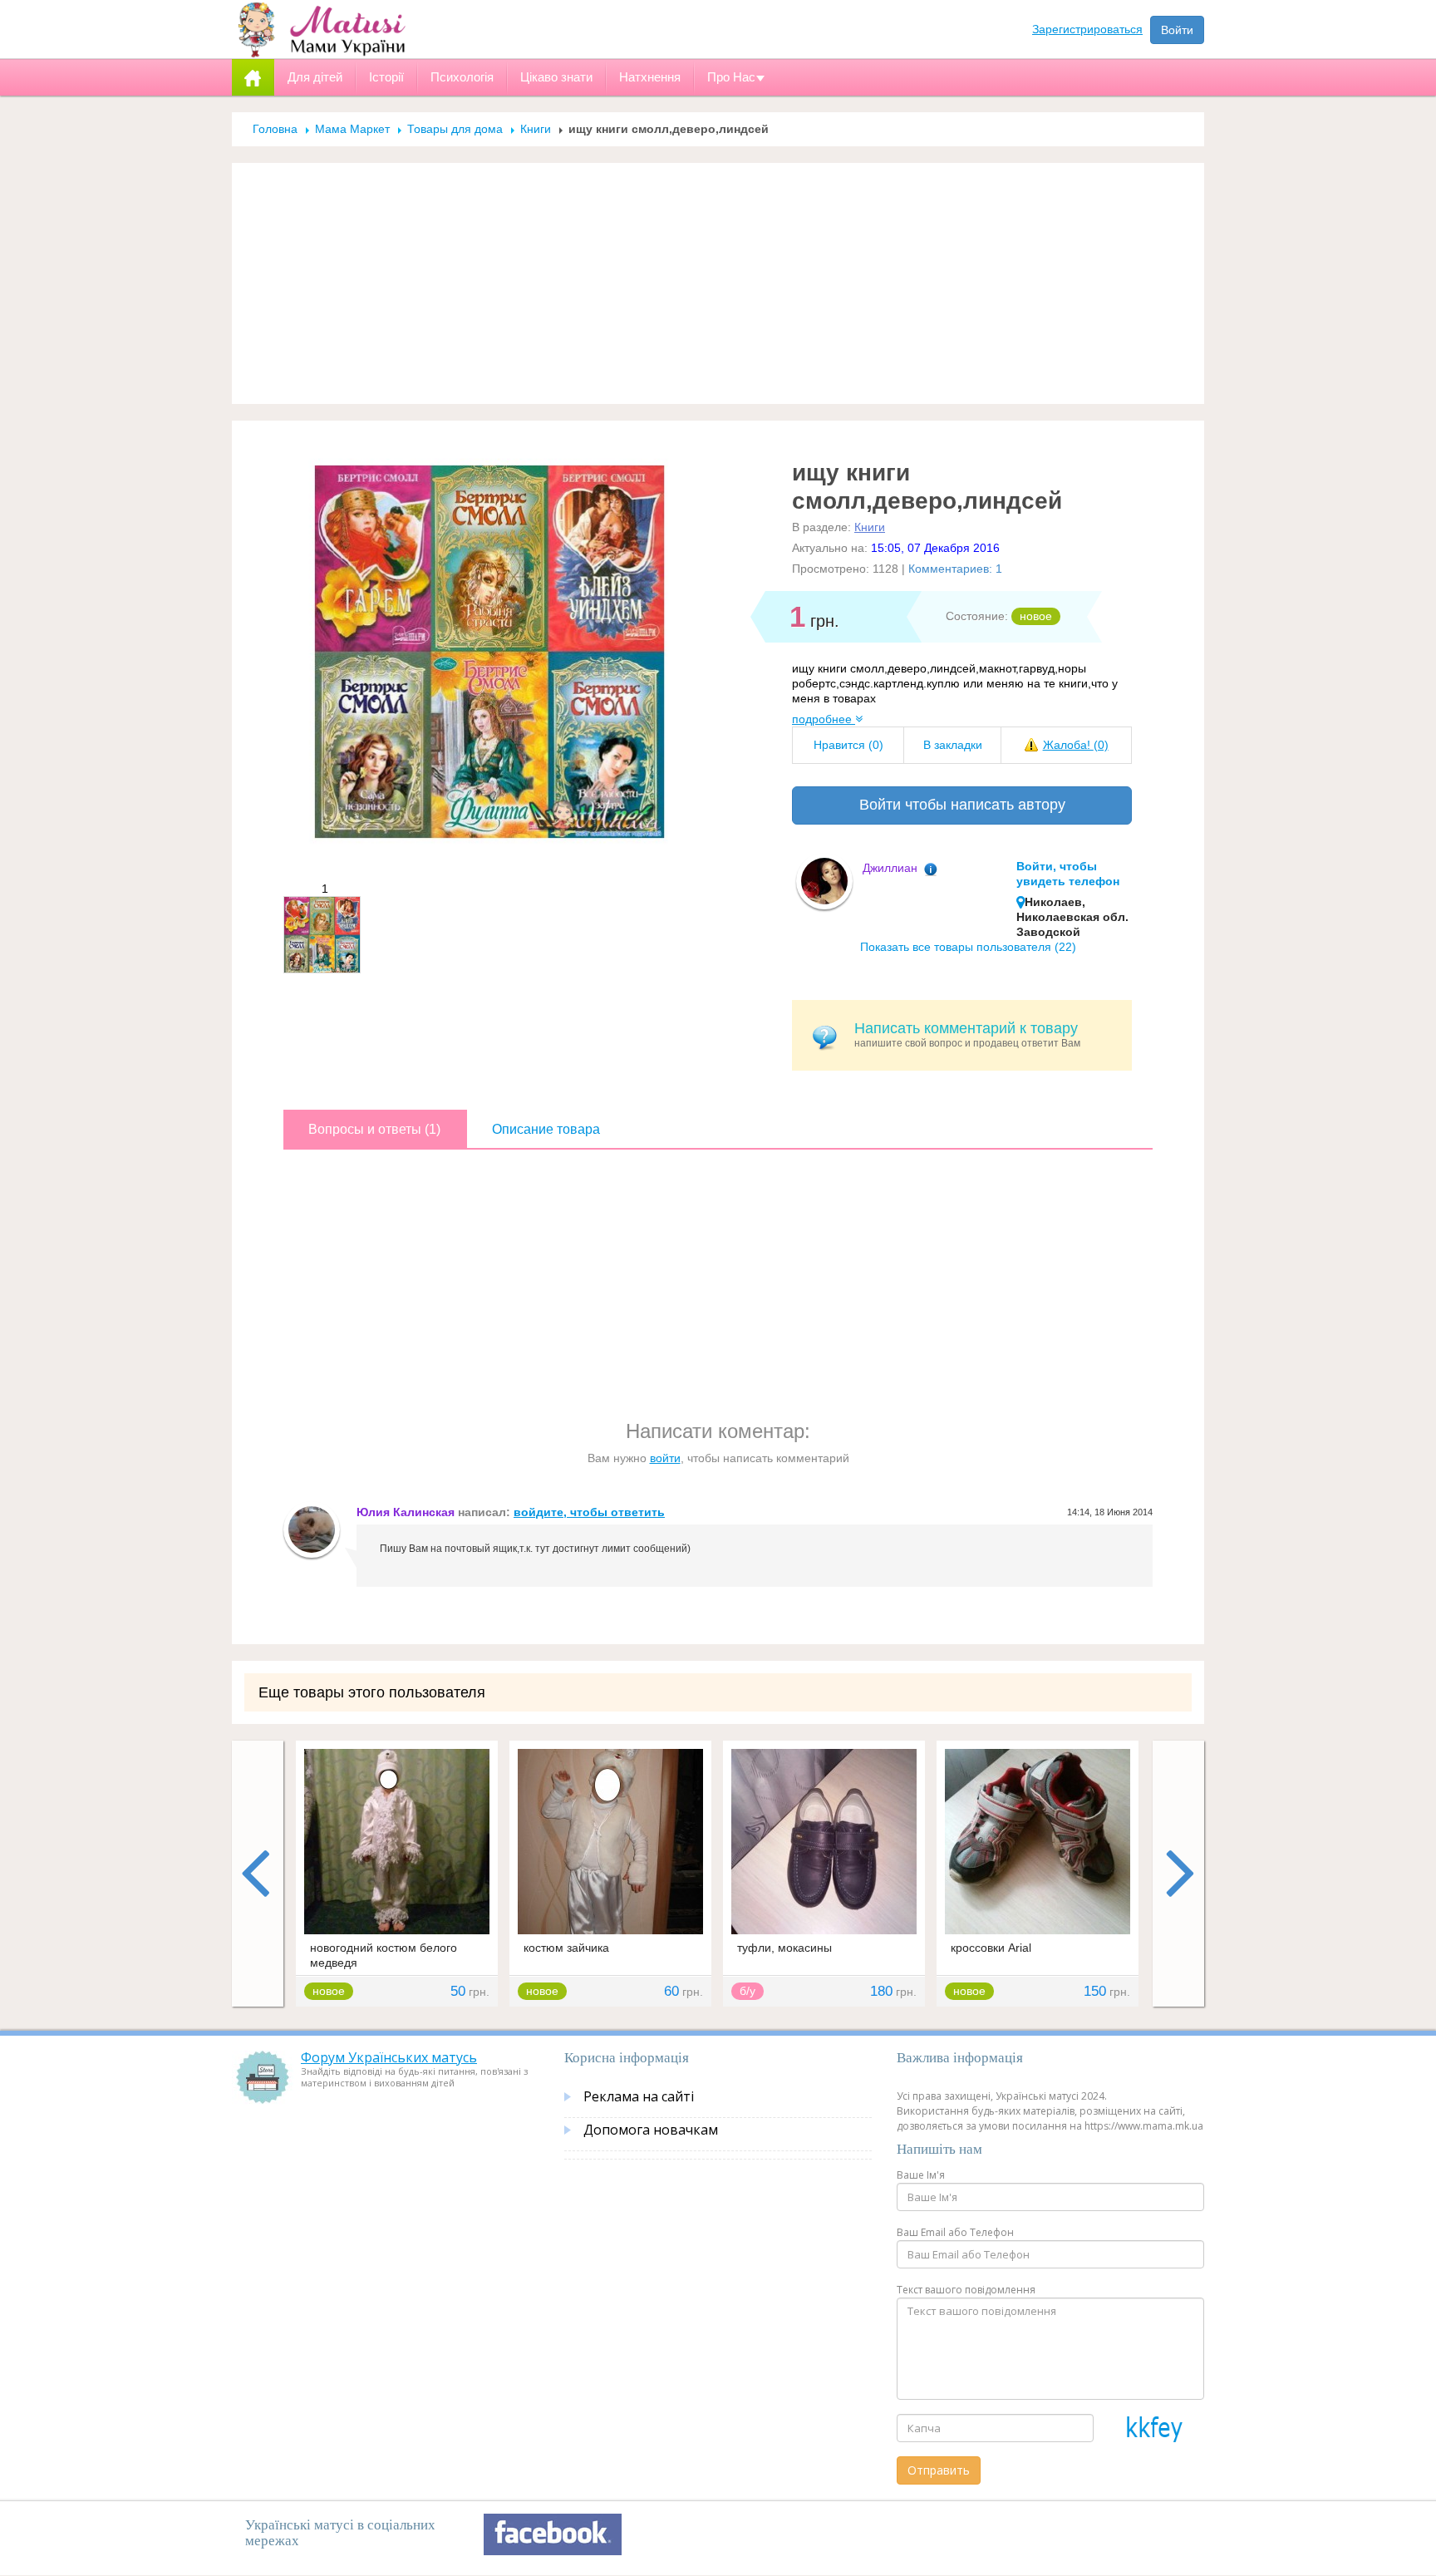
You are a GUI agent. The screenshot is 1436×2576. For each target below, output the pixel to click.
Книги (536, 129)
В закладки (953, 745)
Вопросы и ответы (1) (374, 1129)
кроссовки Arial (991, 1948)
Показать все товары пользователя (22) (968, 947)
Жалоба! (1076, 745)
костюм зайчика (566, 1948)
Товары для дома (455, 129)
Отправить (939, 2470)
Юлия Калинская (406, 1512)
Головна (275, 129)
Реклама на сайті (639, 2096)
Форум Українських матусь (389, 2057)
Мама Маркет (352, 129)
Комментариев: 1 (955, 569)
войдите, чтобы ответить (589, 1512)
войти (665, 1458)
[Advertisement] (718, 283)
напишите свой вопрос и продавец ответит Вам (967, 1034)
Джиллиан (890, 868)
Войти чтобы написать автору (962, 805)
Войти (1177, 30)
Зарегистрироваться (1087, 29)
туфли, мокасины (784, 1948)
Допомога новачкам (651, 2130)
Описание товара (546, 1129)
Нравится (848, 745)
